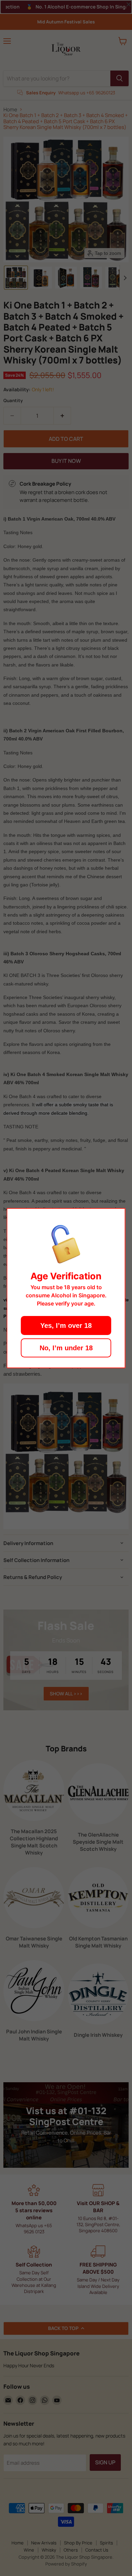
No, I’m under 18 (66, 1348)
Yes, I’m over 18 (66, 1325)
